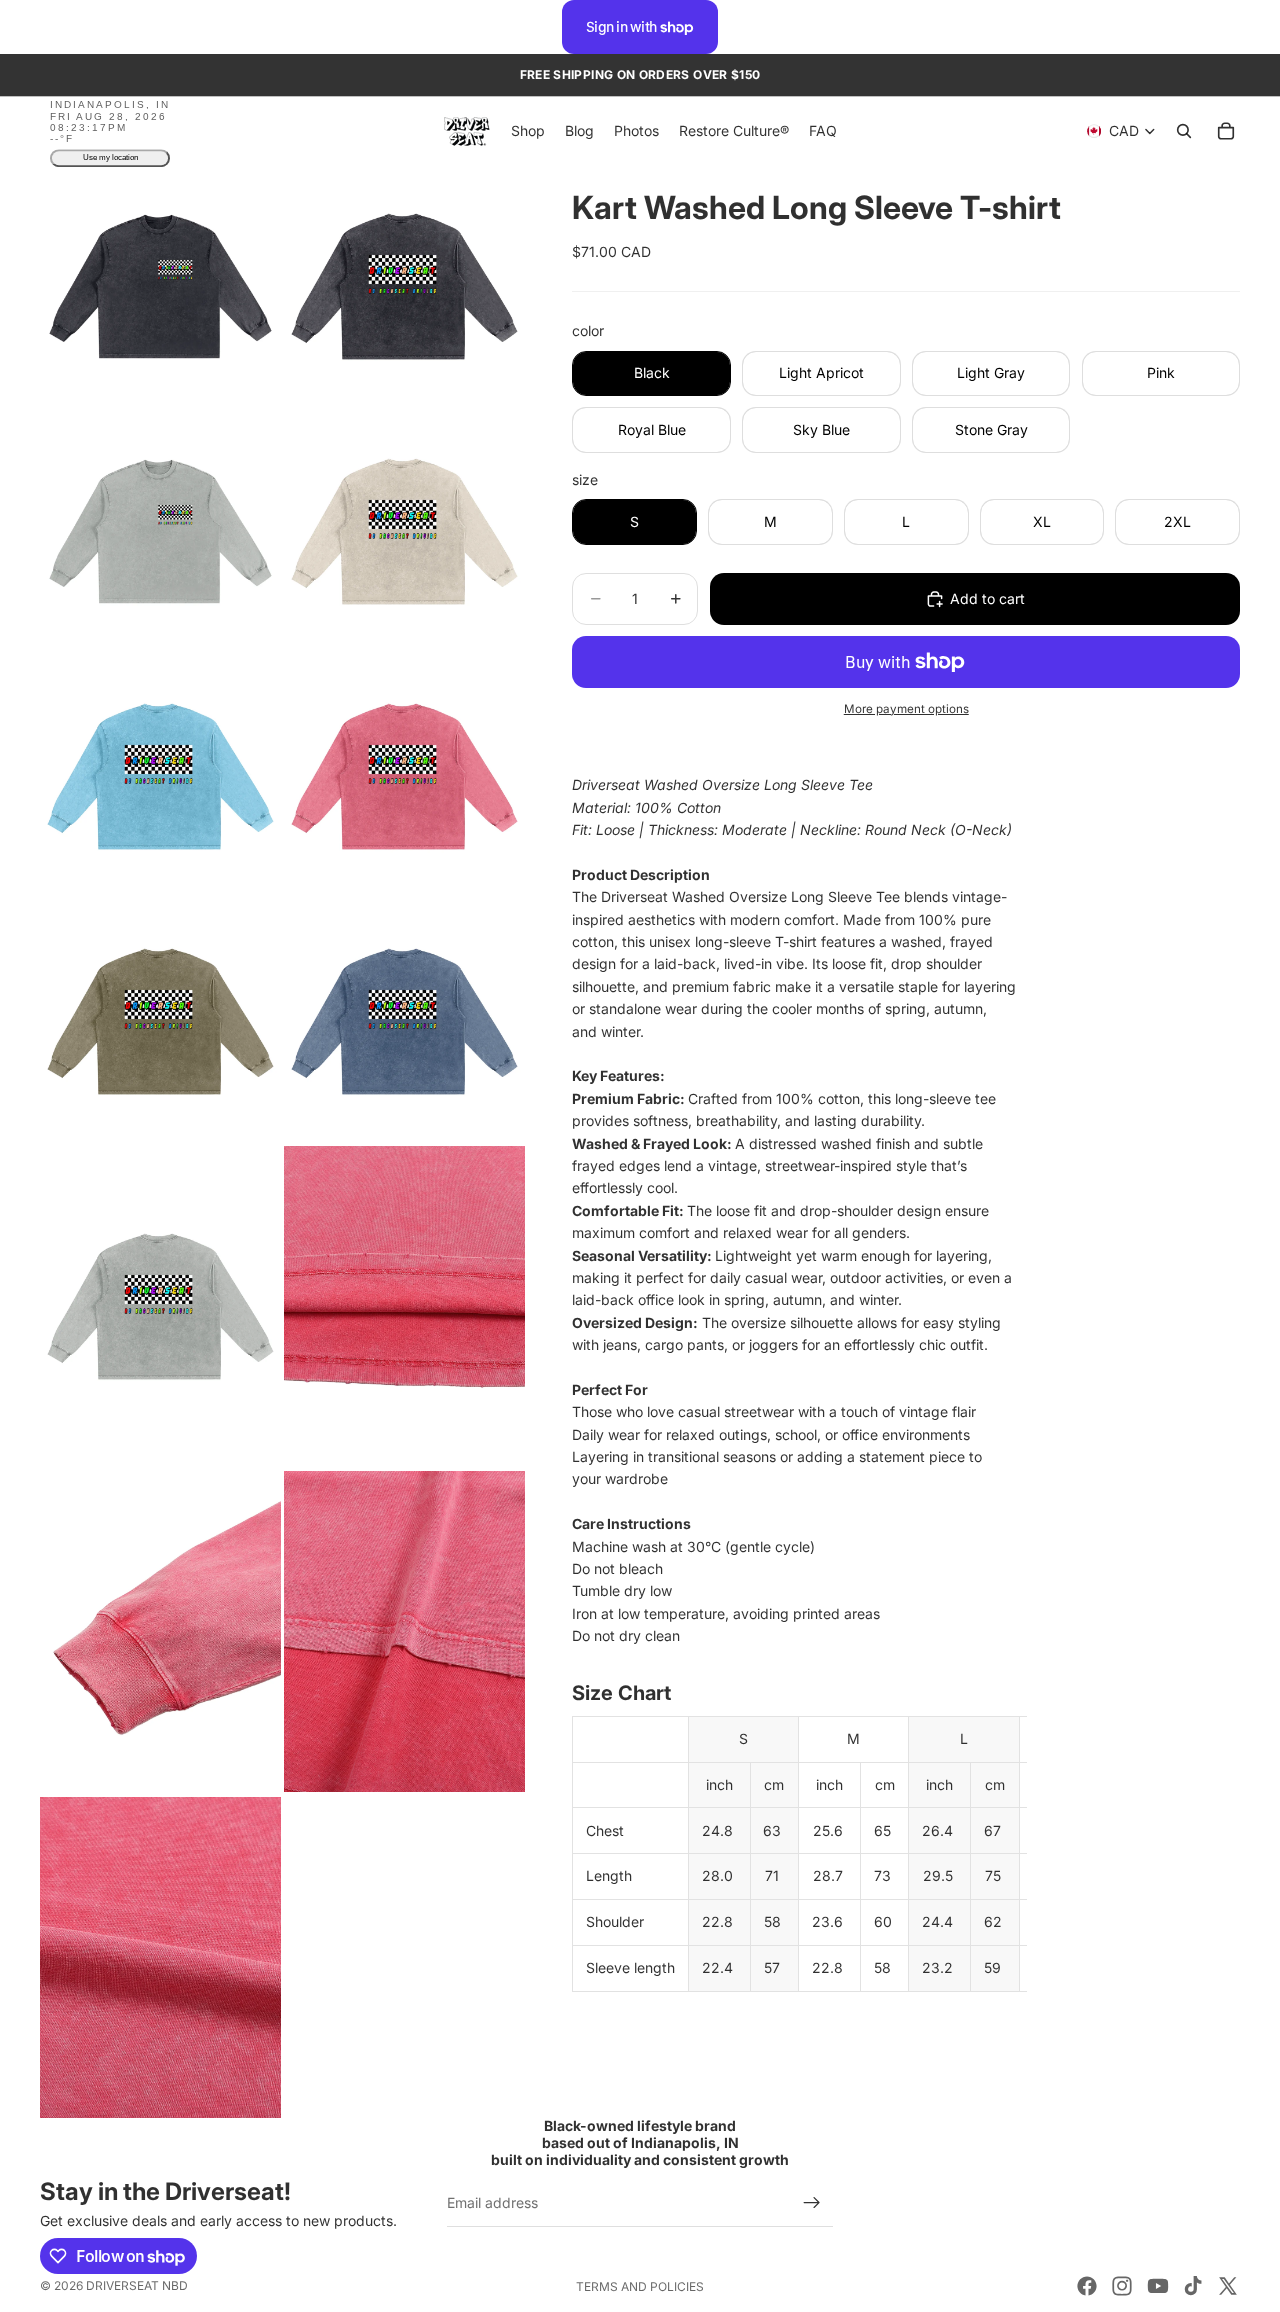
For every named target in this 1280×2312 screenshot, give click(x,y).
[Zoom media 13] (160, 1956)
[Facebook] (1087, 2286)
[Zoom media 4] (404, 531)
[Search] (1184, 132)
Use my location (110, 158)
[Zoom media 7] (160, 1021)
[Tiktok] (1193, 2286)
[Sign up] (812, 2203)
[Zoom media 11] (160, 1631)
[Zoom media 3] (160, 531)
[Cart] (1226, 132)
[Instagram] (1122, 2286)
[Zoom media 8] (404, 1021)
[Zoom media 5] (160, 776)
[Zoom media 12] (404, 1631)
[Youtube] (1158, 2286)
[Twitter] (1228, 2286)
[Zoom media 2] (404, 286)
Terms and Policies (640, 2286)
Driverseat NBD (137, 2285)
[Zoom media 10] (404, 1306)
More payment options (906, 709)
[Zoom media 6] (404, 776)
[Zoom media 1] (160, 286)
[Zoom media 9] (160, 1306)
